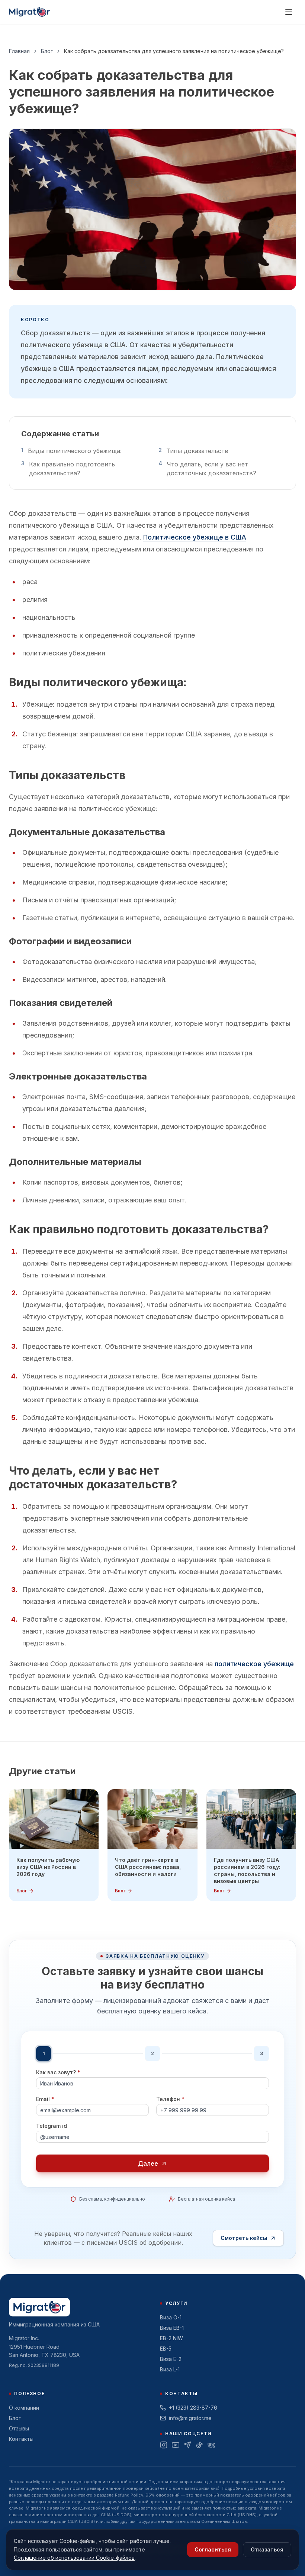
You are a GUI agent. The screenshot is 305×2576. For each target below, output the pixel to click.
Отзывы (19, 2428)
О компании (24, 2408)
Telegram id (52, 2126)
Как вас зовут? (58, 2072)
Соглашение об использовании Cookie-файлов (74, 2558)
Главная (19, 51)
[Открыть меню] (289, 12)
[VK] (211, 2445)
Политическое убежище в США (195, 537)
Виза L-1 (170, 2369)
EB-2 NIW (171, 2338)
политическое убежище (254, 1664)
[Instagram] (164, 2445)
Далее (148, 2163)
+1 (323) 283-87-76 (193, 2408)
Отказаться (267, 2549)
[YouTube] (176, 2445)
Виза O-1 (171, 2317)
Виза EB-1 (172, 2328)
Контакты (21, 2439)
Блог (47, 51)
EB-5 (166, 2349)
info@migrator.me (190, 2418)
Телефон (170, 2099)
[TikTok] (199, 2445)
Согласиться (213, 2549)
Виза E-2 (171, 2359)
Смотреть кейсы (244, 2238)
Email (45, 2099)
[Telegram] (187, 2445)
